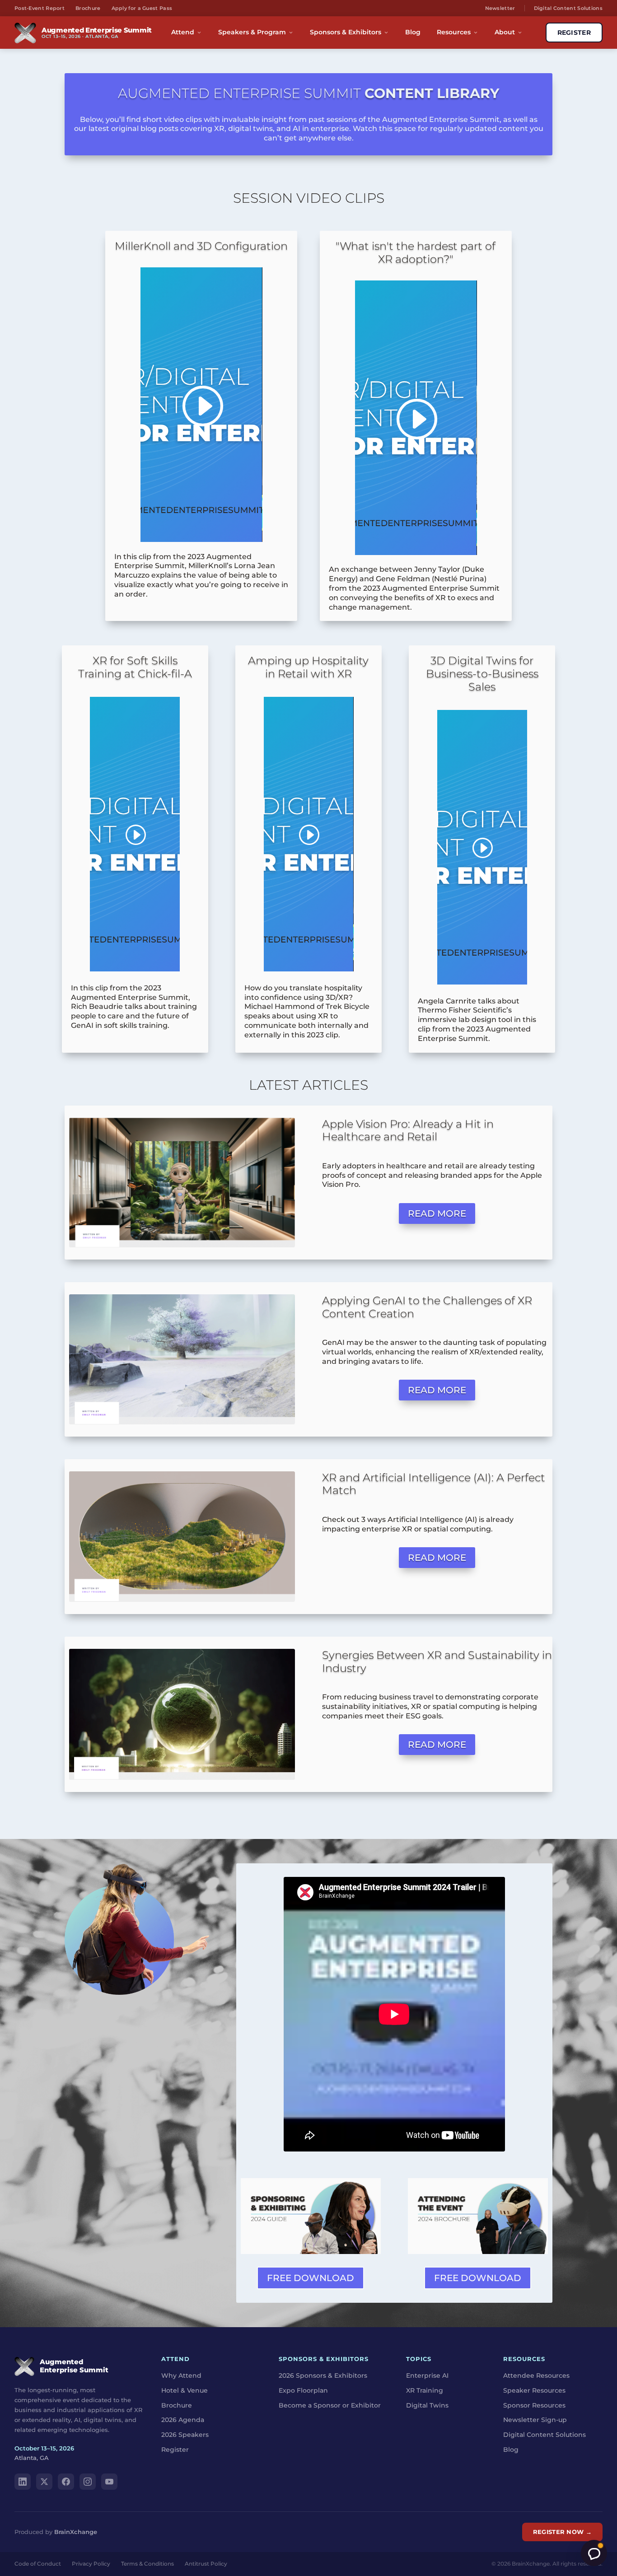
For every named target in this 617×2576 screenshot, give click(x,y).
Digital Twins (427, 2405)
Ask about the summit (594, 2553)
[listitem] (437, 1707)
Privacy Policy (91, 2564)
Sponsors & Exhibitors (346, 32)
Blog (413, 32)
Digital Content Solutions (568, 8)
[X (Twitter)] (44, 2482)
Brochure (88, 8)
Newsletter (500, 8)
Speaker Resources (534, 2390)
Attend (183, 32)
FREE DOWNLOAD (311, 2278)
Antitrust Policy (206, 2564)
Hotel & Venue (185, 2390)
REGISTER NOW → (562, 2532)
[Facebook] (66, 2482)
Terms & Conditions (147, 2564)
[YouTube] (109, 2482)
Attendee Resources (536, 2375)
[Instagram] (88, 2482)
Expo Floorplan (303, 2390)
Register (175, 2450)
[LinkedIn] (23, 2482)
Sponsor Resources (534, 2405)
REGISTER (574, 33)
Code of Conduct (38, 2564)
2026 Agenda (183, 2420)
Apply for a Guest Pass (142, 8)
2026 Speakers (185, 2435)
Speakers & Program (252, 32)
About (505, 32)
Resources (454, 32)
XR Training (425, 2390)
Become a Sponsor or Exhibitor (330, 2405)
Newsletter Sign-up (535, 2420)
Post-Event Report (40, 8)
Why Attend (181, 2375)
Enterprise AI (427, 2375)
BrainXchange (76, 2532)
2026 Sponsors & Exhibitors (323, 2375)
